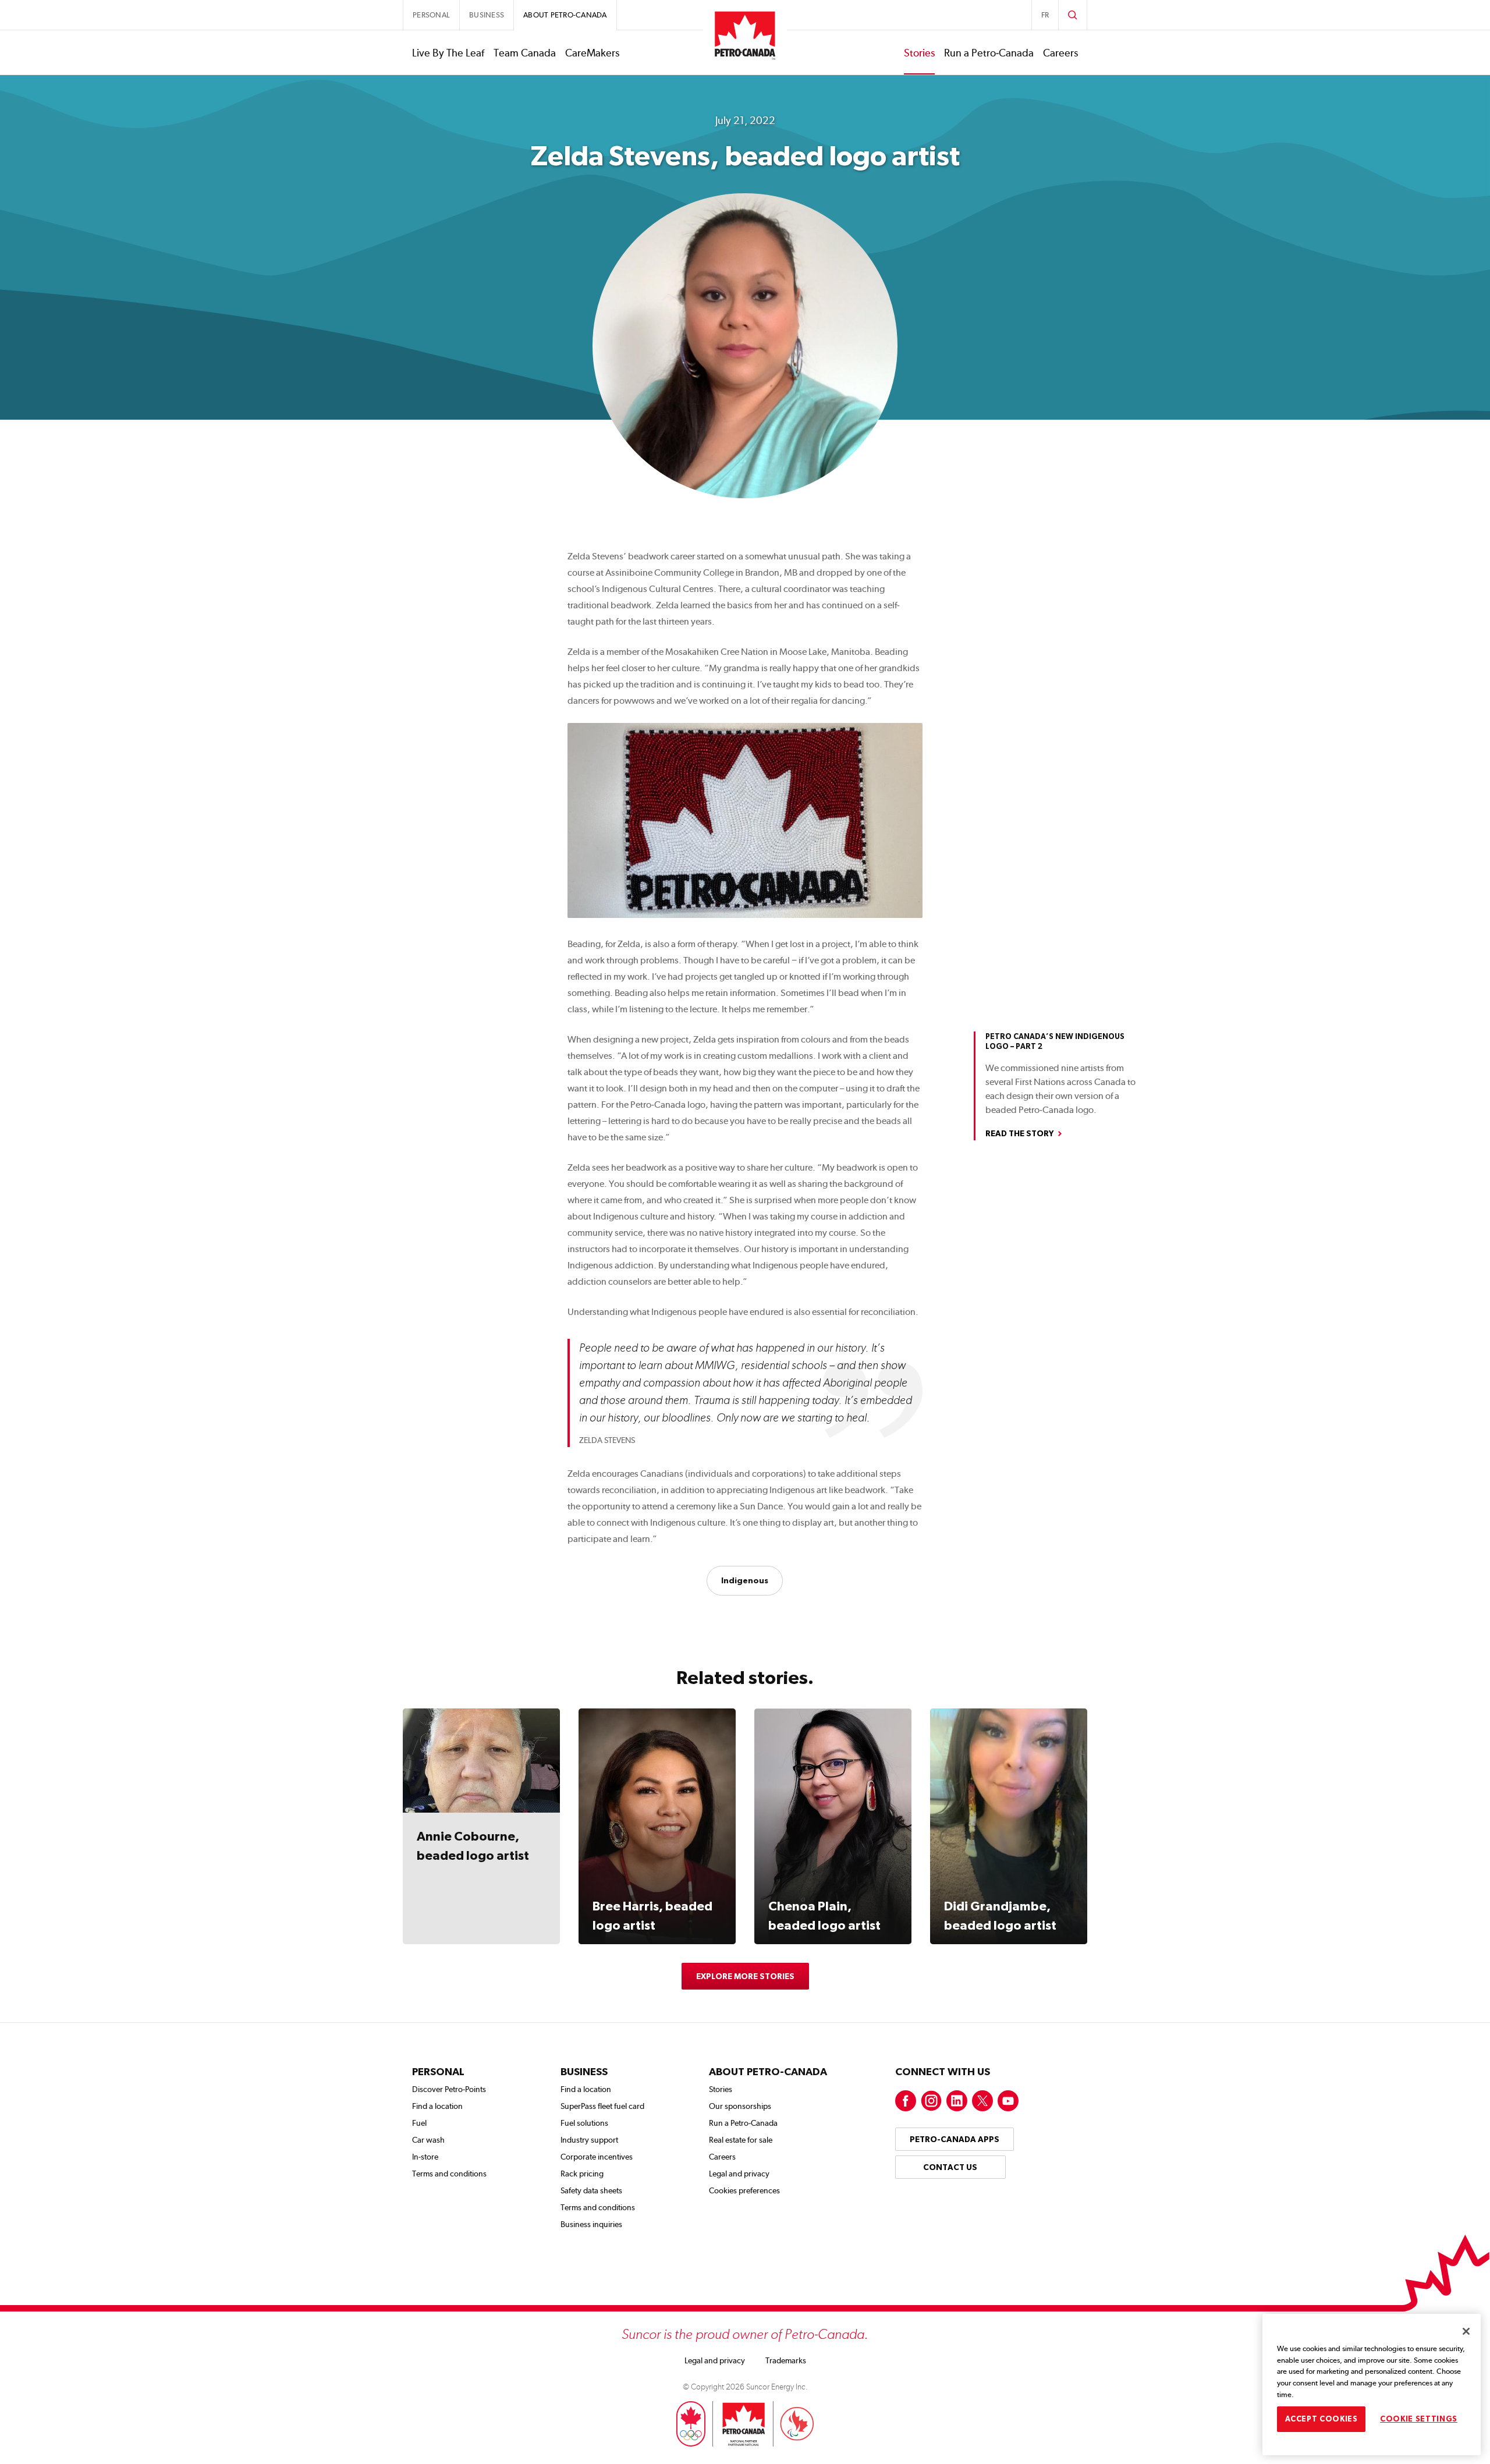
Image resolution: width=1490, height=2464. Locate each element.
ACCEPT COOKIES (1322, 2418)
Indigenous (745, 1580)
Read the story (1019, 1133)
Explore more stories (745, 1976)
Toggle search (1073, 15)
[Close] (1466, 2331)
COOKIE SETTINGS (1419, 2418)
